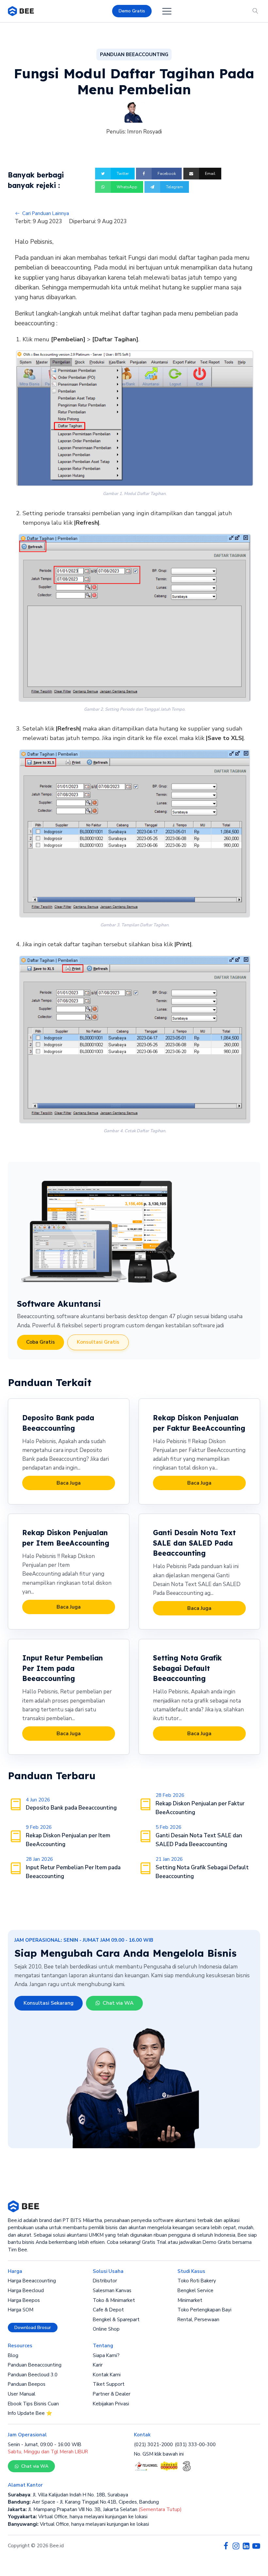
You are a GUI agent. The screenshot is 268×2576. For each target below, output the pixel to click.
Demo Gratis (132, 11)
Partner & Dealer (112, 2394)
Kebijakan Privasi (111, 2404)
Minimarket (190, 2300)
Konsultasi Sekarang (49, 2003)
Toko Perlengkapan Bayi (204, 2310)
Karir (98, 2365)
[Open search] (255, 11)
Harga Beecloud (26, 2291)
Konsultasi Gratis (98, 1342)
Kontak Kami (107, 2375)
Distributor (105, 2281)
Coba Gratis (41, 1342)
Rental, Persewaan (198, 2320)
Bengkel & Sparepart (116, 2320)
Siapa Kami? (106, 2355)
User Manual (22, 2394)
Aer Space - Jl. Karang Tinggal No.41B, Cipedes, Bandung (83, 2502)
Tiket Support (109, 2384)
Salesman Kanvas (112, 2291)
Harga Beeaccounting (32, 2281)
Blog (13, 2355)
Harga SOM (21, 2310)
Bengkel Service (195, 2291)
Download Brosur (33, 2328)
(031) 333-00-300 (195, 2445)
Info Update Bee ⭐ (30, 2413)
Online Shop (106, 2329)
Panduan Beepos (27, 2384)
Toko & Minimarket (114, 2300)
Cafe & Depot (108, 2310)
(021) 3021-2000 (153, 2445)
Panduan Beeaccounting (35, 2365)
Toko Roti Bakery (197, 2281)
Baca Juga (69, 1483)
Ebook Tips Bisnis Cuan (33, 2404)
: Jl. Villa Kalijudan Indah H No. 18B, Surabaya (68, 2495)
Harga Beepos (24, 2300)
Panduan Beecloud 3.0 (33, 2375)
